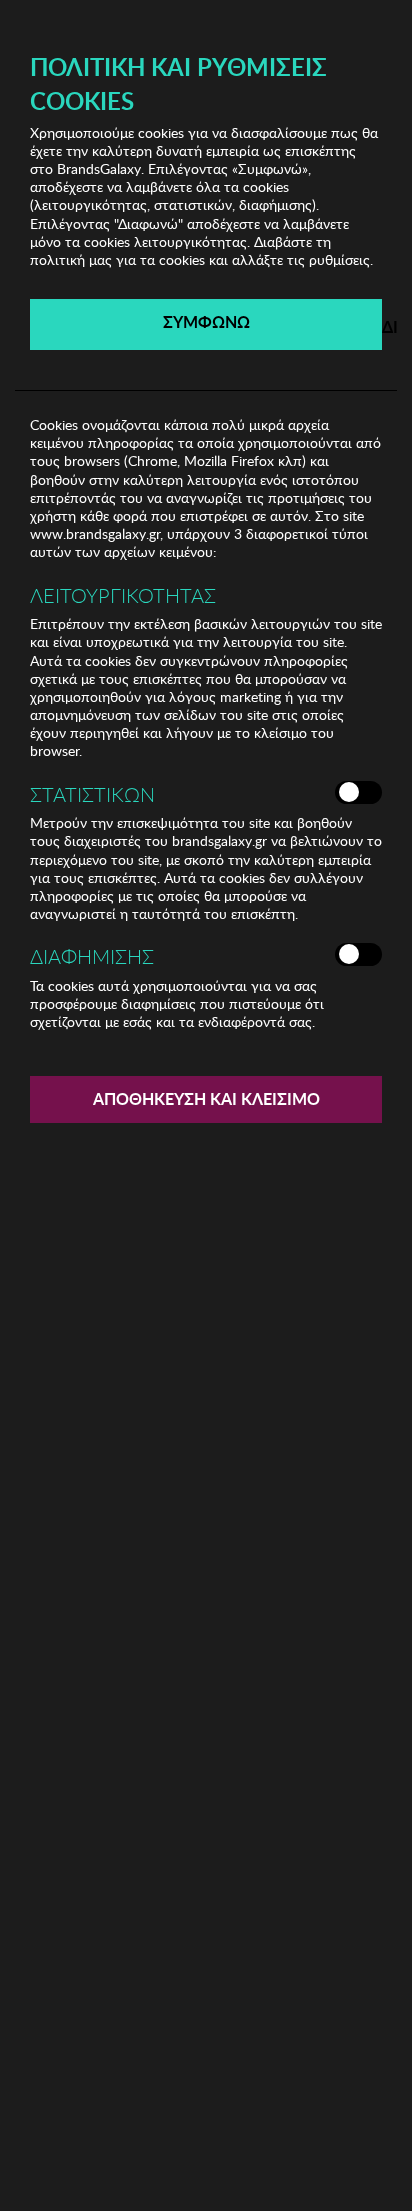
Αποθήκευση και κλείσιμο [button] (206, 1098)
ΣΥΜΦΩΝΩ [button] (206, 321)
